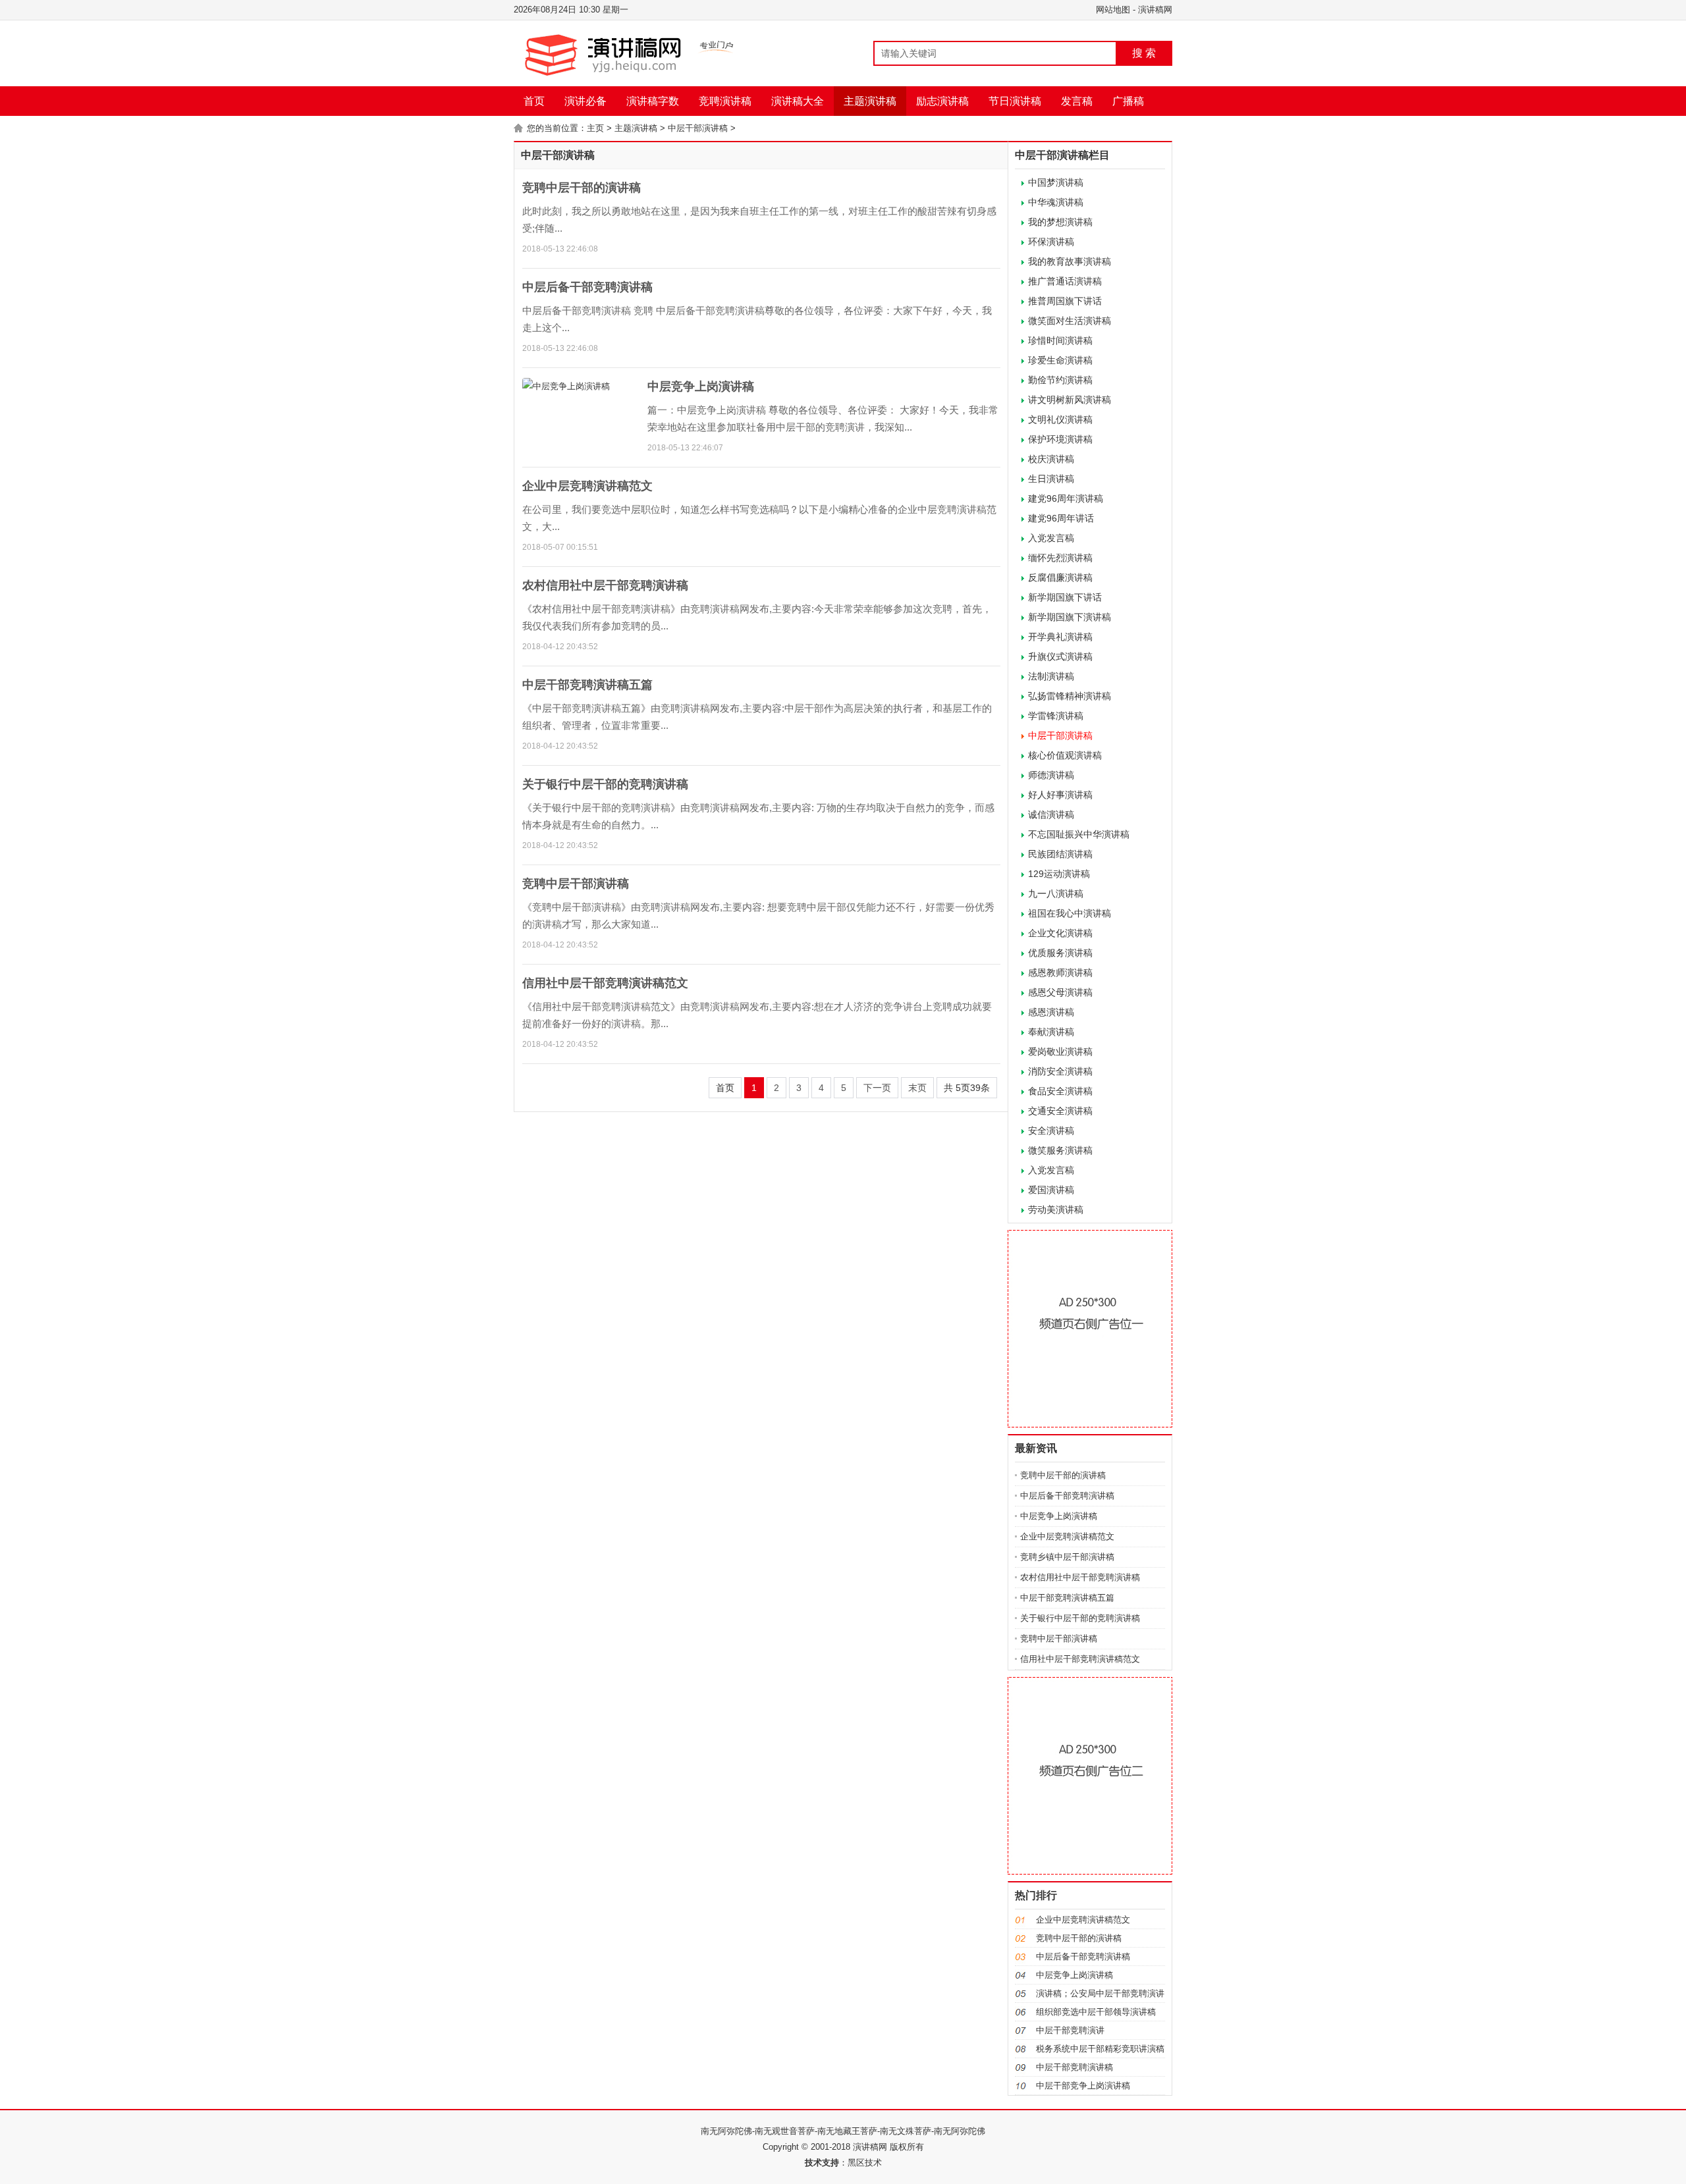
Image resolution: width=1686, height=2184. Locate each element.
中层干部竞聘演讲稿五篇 (587, 685)
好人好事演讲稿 (1060, 795)
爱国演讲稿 (1051, 1190)
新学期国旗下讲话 (1065, 597)
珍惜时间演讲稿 (1060, 340)
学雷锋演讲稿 (1056, 716)
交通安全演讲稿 (1060, 1111)
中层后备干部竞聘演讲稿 (587, 287)
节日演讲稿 (1015, 101)
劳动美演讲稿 (1056, 1210)
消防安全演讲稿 (1060, 1071)
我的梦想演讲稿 (1060, 222)
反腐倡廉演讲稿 (1060, 577)
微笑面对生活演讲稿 (1070, 321)
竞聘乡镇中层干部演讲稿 (1067, 1557)
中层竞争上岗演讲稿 (701, 386)
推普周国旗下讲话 (1065, 301)
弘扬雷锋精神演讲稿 (1070, 696)
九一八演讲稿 (1056, 893)
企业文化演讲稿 (1060, 933)
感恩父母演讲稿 (1060, 992)
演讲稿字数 (653, 101)
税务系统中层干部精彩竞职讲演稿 (1100, 2049)
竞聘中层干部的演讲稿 (582, 188)
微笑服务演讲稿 (1060, 1150)
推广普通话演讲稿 (1065, 281)
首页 (534, 101)
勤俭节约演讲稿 (1060, 380)
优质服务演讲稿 (1060, 953)
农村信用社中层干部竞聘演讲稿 (605, 585)
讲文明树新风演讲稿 (1070, 400)
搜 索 (1144, 53)
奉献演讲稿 (1051, 1032)
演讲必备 (585, 101)
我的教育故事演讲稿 (1070, 261)
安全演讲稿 (1051, 1131)
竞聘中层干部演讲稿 (576, 884)
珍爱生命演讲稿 (1060, 360)
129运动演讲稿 (1059, 874)
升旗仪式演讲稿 (1060, 656)
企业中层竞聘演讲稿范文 (587, 486)
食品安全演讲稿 (1060, 1091)
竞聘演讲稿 (725, 101)
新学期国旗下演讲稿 (1070, 617)
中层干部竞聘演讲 (1070, 2030)
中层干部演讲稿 (698, 128)
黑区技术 (865, 2163)
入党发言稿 (1051, 538)
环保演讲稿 (1051, 242)
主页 (595, 128)
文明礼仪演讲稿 (1060, 419)
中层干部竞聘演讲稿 (1074, 2067)
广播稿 (1128, 101)
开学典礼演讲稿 (1060, 637)
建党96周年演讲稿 (1066, 498)
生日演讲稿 (1051, 479)
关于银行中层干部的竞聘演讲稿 (605, 784)
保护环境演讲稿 (1060, 439)
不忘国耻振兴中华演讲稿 (1079, 834)
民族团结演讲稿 (1060, 854)
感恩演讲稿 (1051, 1012)
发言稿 (1077, 101)
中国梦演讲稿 (1056, 182)
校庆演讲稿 (1051, 459)
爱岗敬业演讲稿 (1060, 1052)
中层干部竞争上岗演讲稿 (1083, 2086)
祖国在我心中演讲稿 (1070, 913)
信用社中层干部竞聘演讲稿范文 (605, 983)
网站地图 (1113, 10)
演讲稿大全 (798, 101)
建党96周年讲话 (1061, 518)
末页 (917, 1088)
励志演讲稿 (942, 101)
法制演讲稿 (1051, 676)
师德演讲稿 (1051, 775)
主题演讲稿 (870, 101)
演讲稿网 (1155, 10)
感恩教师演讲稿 (1060, 972)
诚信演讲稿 (1051, 814)
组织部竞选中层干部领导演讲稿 (1096, 2012)
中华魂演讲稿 (1056, 202)
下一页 (877, 1088)
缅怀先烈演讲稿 (1060, 558)
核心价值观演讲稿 (1065, 755)
